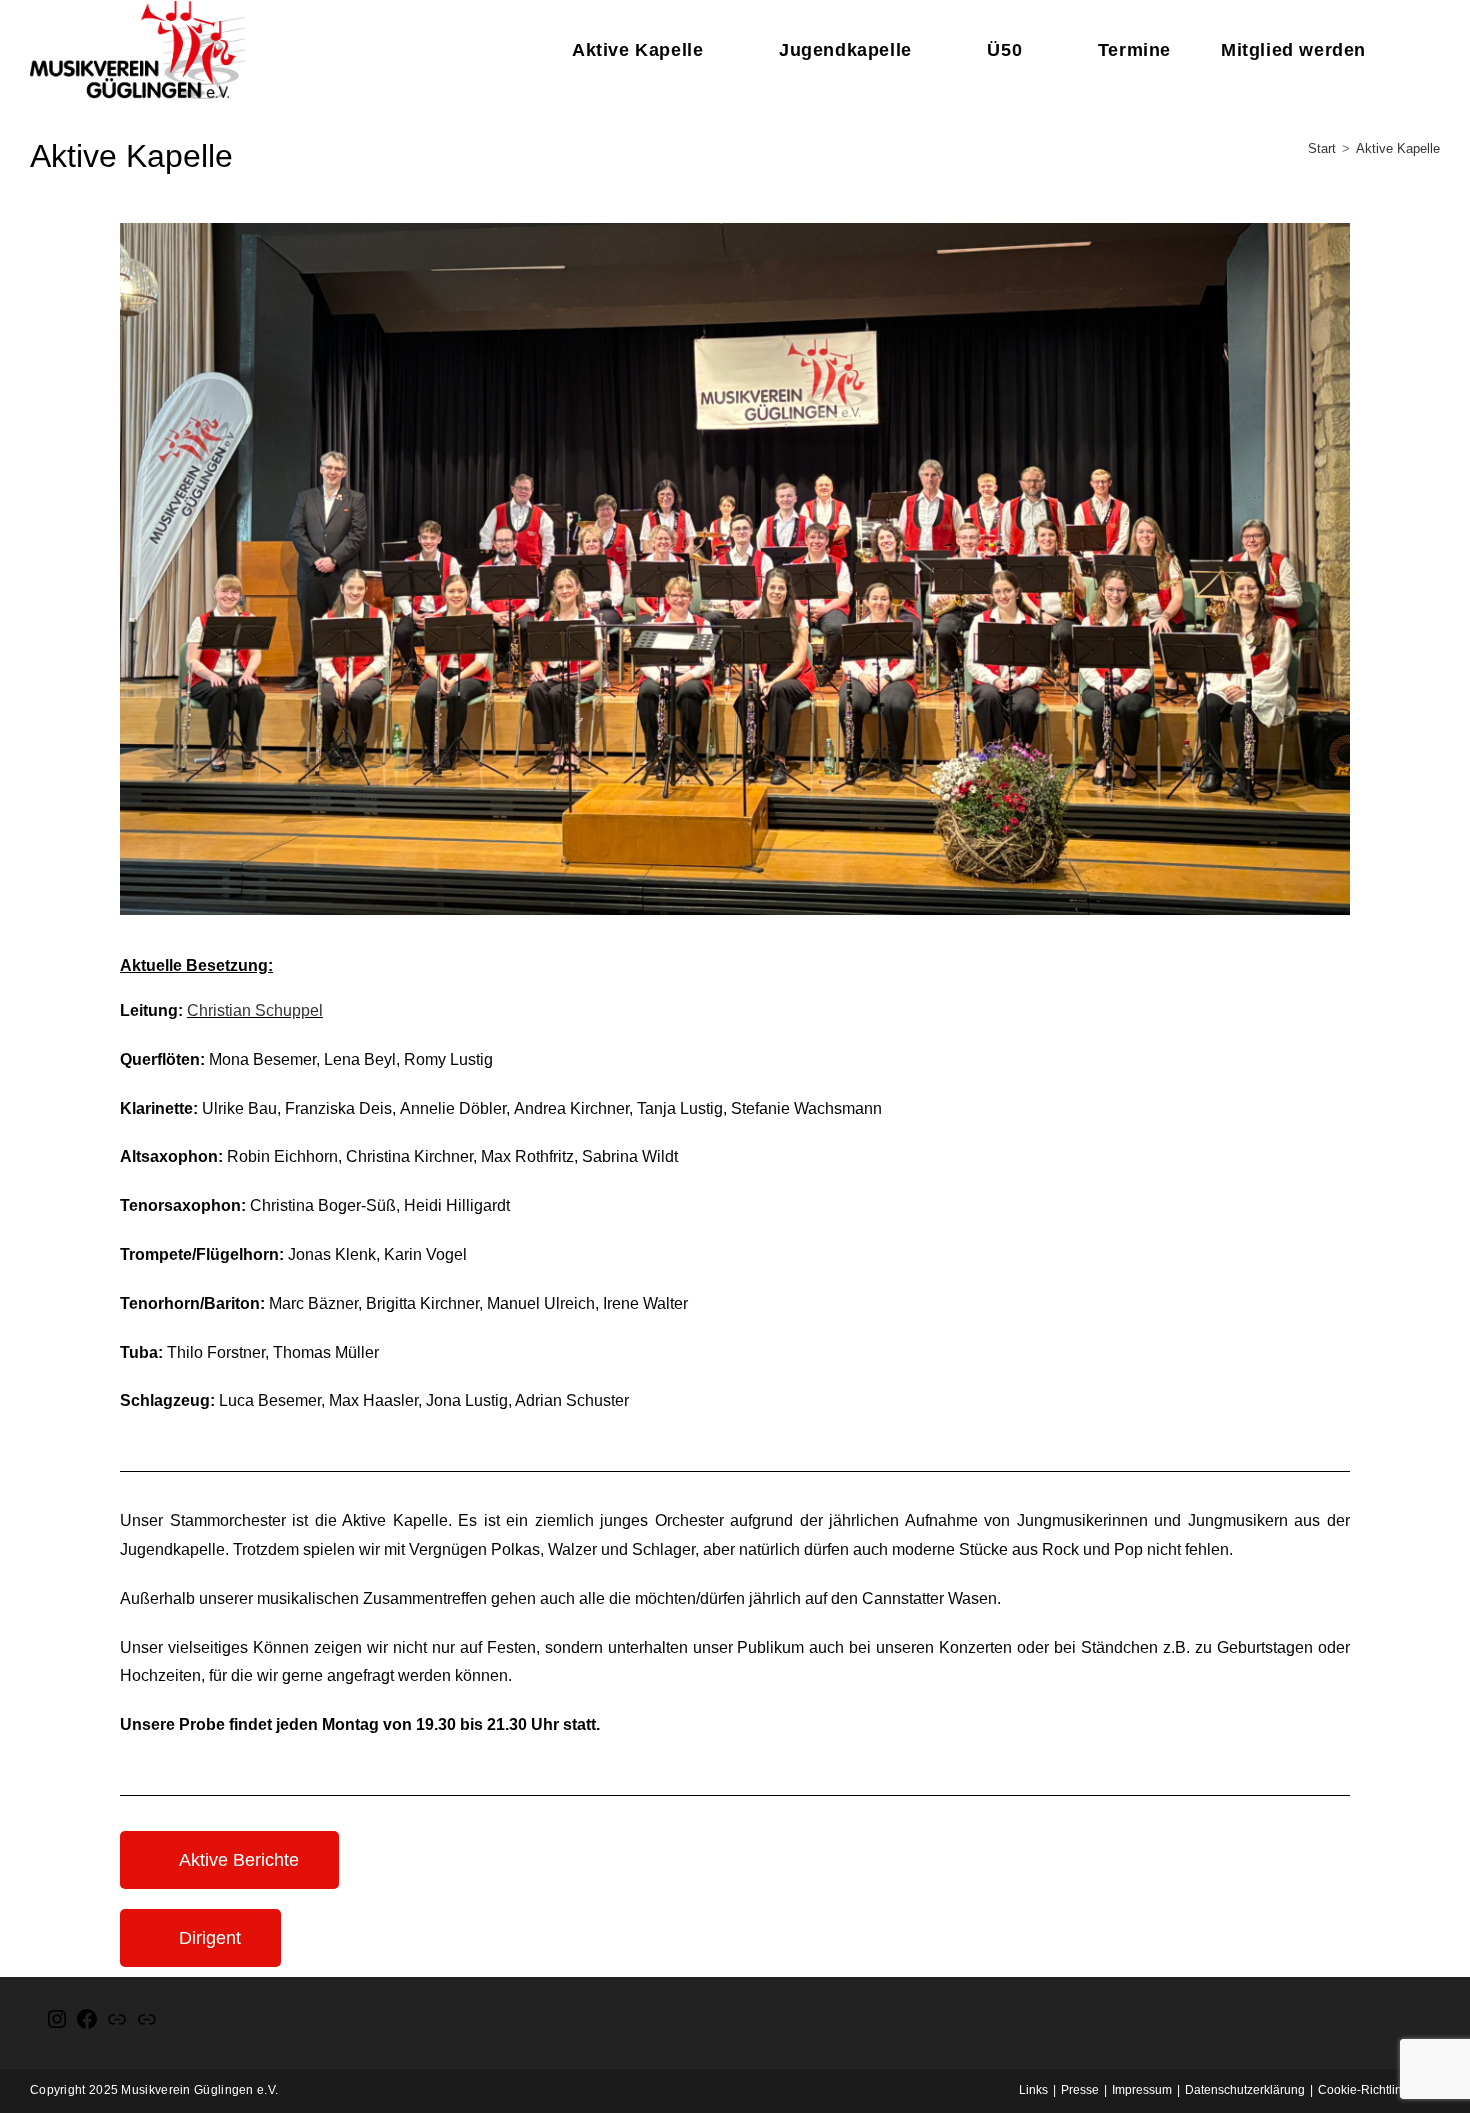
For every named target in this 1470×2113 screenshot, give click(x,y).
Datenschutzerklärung (1245, 2090)
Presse (1080, 2090)
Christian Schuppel (255, 1010)
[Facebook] (87, 2027)
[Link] (117, 2027)
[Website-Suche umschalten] (1423, 50)
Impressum (1142, 2090)
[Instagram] (57, 2027)
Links (1033, 2090)
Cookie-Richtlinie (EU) (1379, 2090)
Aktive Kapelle (1398, 148)
